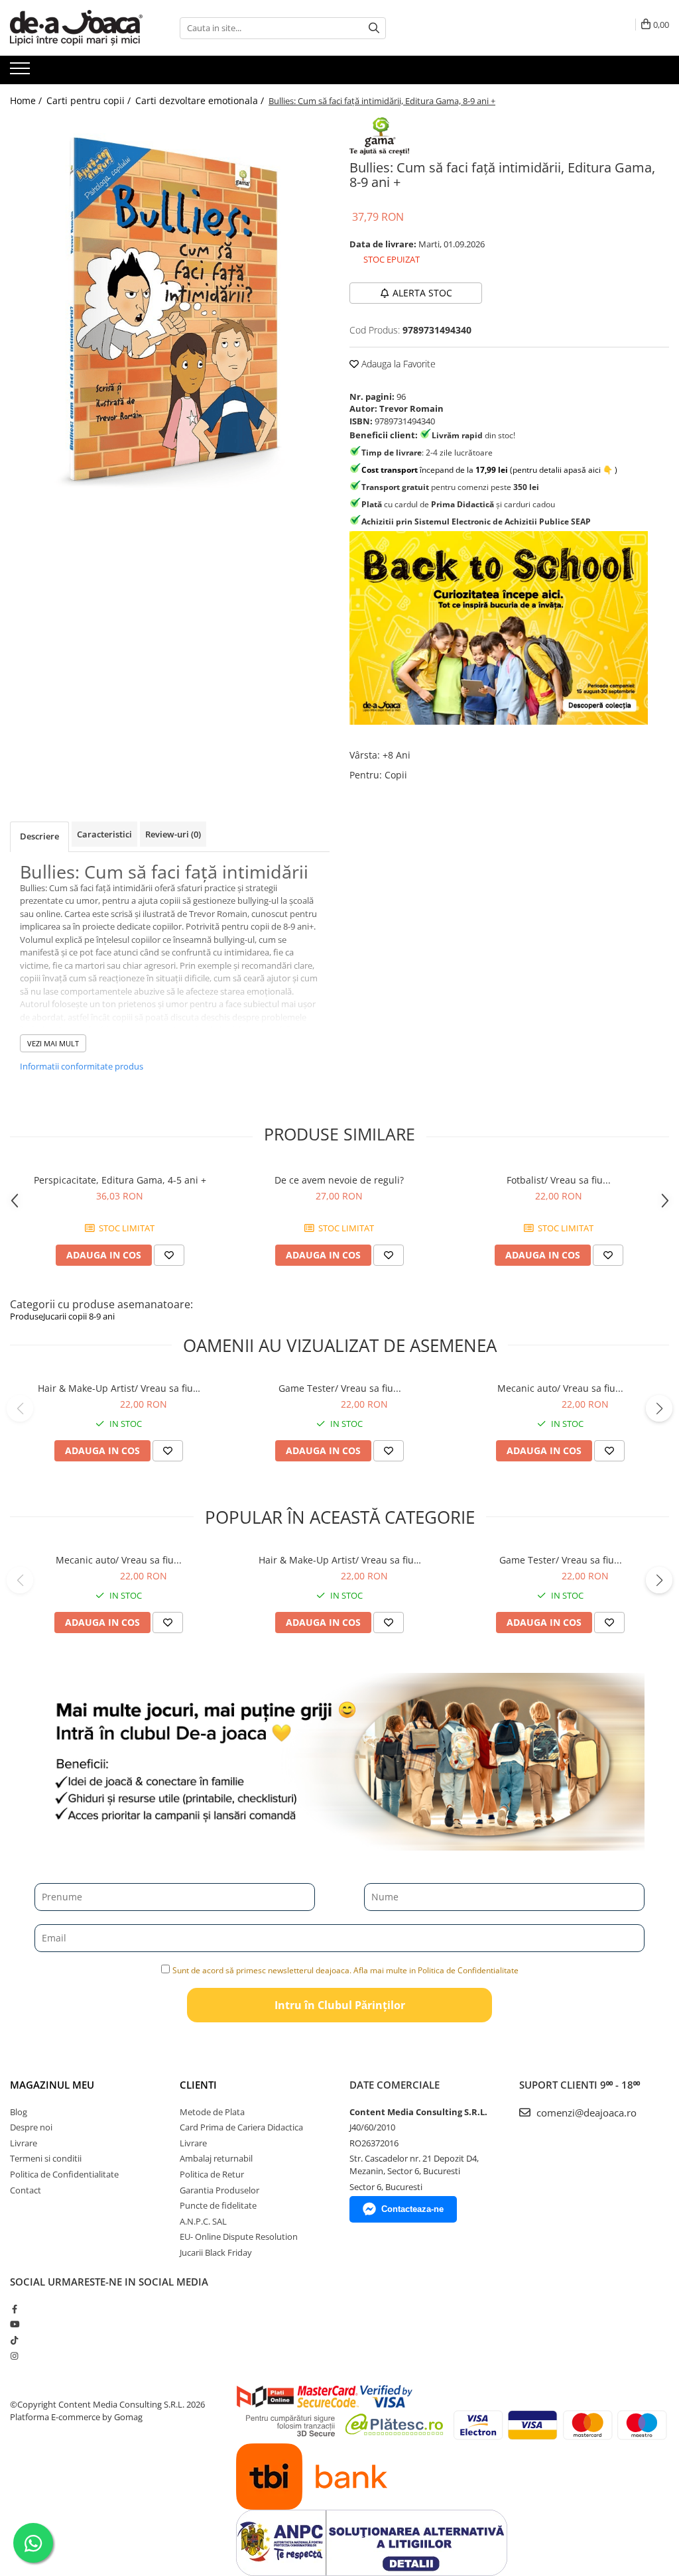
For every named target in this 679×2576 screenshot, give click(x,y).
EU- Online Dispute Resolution (239, 2237)
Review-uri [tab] (173, 834)
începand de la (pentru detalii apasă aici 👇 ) (489, 470)
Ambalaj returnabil (216, 2158)
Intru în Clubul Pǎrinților (340, 2005)
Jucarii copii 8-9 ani (79, 1316)
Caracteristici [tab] (104, 834)
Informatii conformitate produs (82, 1066)
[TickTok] (14, 2340)
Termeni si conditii (46, 2158)
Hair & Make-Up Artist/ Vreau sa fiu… (119, 1388)
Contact (26, 2190)
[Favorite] (168, 1451)
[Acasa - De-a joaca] (76, 28)
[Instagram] (14, 2356)
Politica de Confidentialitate (64, 2174)
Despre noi (31, 2127)
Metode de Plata (212, 2112)
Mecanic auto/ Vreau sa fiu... (560, 1388)
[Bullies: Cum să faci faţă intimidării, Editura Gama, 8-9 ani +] (170, 308)
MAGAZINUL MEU (52, 2085)
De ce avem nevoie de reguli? (339, 1180)
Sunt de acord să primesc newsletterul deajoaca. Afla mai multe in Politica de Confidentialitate (345, 1970)
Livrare (24, 2143)
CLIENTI (198, 2085)
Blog (19, 2112)
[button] (20, 1408)
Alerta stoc (422, 293)
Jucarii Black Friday (216, 2252)
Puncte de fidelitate (218, 2205)
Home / (27, 100)
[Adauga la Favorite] (169, 1255)
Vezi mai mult (53, 1043)
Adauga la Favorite (397, 364)
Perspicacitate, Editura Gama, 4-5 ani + (120, 1180)
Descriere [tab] (39, 836)
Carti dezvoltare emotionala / (201, 100)
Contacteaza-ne (412, 2209)
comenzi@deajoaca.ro (585, 2113)
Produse (27, 1316)
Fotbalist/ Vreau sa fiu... (559, 1180)
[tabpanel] (170, 308)
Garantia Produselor (219, 2190)
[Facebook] (14, 2309)
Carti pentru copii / (90, 100)
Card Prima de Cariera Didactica (241, 2127)
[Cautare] (374, 28)
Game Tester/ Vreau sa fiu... (340, 1388)
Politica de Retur (212, 2174)
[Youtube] (14, 2324)
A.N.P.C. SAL (203, 2221)
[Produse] (22, 72)
